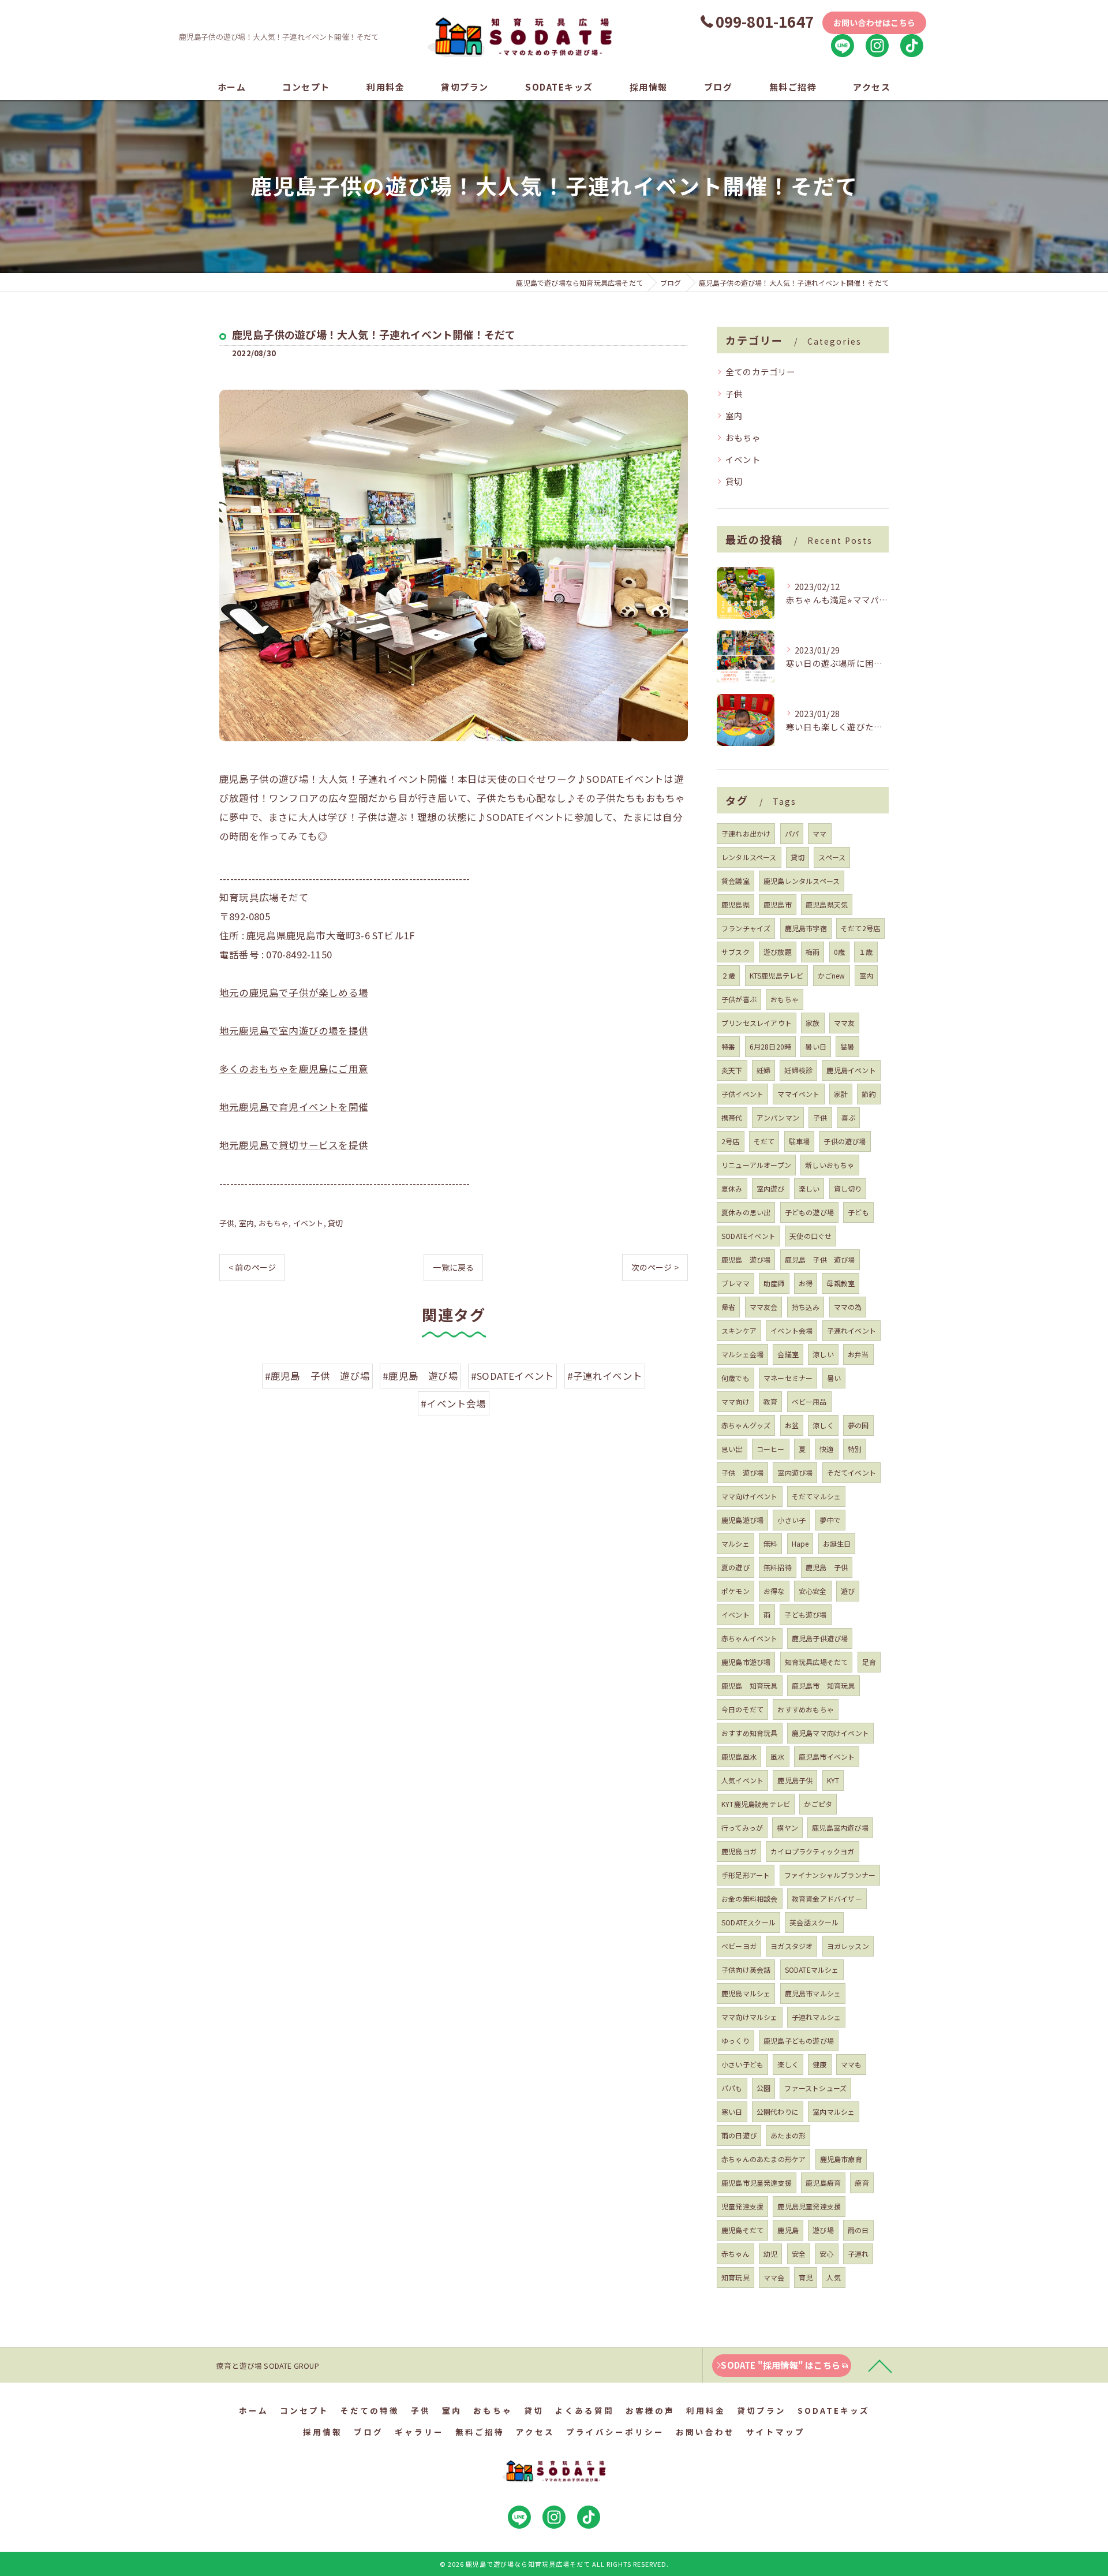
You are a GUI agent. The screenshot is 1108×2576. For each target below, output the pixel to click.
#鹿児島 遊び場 (420, 1376)
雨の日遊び (739, 2135)
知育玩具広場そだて (817, 1662)
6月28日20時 (771, 1046)
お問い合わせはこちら (874, 23)
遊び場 (823, 2230)
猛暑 (847, 1046)
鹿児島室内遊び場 (840, 1828)
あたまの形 (788, 2135)
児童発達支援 (742, 2206)
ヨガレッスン (848, 1946)
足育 (869, 1662)
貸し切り (848, 1188)
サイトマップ (776, 2432)
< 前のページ (252, 1267)
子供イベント (742, 1094)
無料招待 (778, 1567)
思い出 (732, 1449)
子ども (858, 1212)
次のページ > (655, 1267)
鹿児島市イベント (827, 1756)
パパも (732, 2088)
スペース (832, 857)
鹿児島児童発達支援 (809, 2206)
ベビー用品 (809, 1401)
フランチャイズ (746, 928)
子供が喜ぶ (739, 999)
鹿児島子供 (795, 1780)
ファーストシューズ (815, 2088)
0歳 (839, 952)
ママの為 (848, 1307)
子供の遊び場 (845, 1141)
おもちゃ (274, 1223)
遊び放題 (778, 952)
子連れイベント (851, 1330)
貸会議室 (735, 881)
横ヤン (787, 1828)
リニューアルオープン (756, 1165)
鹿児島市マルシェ (813, 1993)
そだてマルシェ (816, 1496)
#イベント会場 (453, 1403)
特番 (728, 1046)
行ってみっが (742, 1828)
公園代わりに (778, 2112)
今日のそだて (742, 1709)
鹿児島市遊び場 (746, 1662)
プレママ (735, 1283)
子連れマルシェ (816, 2017)
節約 (869, 1094)
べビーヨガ (739, 1946)
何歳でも (735, 1378)
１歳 (866, 952)
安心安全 (813, 1591)
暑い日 (816, 1046)
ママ (819, 833)
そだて (764, 1141)
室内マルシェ (834, 2112)
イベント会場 (791, 1330)
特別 (855, 1449)
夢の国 (858, 1425)
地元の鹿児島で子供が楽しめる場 (294, 992)
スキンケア (739, 1330)
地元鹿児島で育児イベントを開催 (294, 1107)
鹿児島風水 (739, 1756)
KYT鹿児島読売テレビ (756, 1804)
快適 (826, 1449)
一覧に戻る (453, 1267)
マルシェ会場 (742, 1354)
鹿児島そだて (742, 2230)
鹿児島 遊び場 (746, 1259)
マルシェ (735, 1543)
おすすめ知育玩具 (750, 1733)
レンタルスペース (749, 857)
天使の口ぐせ (811, 1236)
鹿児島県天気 (827, 904)
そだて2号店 (860, 928)
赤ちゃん (735, 2254)
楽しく (788, 2064)
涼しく (823, 1425)
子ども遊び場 (805, 1614)
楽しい (809, 1188)
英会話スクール (814, 1922)
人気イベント (742, 1780)
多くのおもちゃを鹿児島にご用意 (294, 1069)
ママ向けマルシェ (750, 2017)
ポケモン (735, 1591)
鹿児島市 (778, 904)
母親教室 (841, 1283)
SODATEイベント (748, 1236)
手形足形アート (746, 1875)
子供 (227, 1223)
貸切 (335, 1223)
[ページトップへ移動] (880, 2365)
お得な (774, 1591)
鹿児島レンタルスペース (802, 881)
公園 (763, 2088)
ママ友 (845, 1023)
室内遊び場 (795, 1472)
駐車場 (800, 1141)
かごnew (832, 975)
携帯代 (732, 1117)
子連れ (858, 2254)
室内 (246, 1223)
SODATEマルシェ (812, 1970)
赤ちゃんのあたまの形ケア (763, 2159)
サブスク (735, 952)
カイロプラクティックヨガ (812, 1851)
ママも (851, 2064)
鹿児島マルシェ (746, 1993)
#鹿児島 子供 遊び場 (317, 1376)
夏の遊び (735, 1567)
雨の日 (858, 2230)
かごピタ (818, 1804)
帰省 (728, 1307)
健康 (819, 2064)
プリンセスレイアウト (757, 1023)
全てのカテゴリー (761, 372)
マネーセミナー (788, 1378)
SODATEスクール (748, 1922)
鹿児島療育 (823, 2183)
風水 (777, 1756)
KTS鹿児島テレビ (777, 975)
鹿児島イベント (851, 1070)
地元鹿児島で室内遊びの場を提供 (294, 1031)
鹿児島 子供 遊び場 (820, 1259)
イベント (308, 1223)
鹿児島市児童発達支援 (757, 2183)
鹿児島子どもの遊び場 (799, 2041)
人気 (833, 2277)
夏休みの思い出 (746, 1212)
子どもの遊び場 (809, 1212)
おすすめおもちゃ (806, 1709)
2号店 (731, 1141)
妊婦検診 (798, 1070)
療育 (862, 2183)
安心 (826, 2254)
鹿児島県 (735, 904)
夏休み (732, 1188)
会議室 (788, 1354)
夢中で (830, 1520)
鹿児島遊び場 (742, 1520)
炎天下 (732, 1070)
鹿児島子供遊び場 (820, 1638)
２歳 (728, 975)
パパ (792, 833)
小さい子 (791, 1520)
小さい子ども (742, 2064)
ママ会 (774, 2277)
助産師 (774, 1283)
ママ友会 (764, 1307)
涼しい (823, 1354)
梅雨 (813, 952)
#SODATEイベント (512, 1376)
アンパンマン (778, 1117)
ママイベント (798, 1094)
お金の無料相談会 (750, 1899)
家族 (813, 1023)
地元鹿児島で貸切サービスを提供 (294, 1145)
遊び (848, 1591)
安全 (799, 2254)
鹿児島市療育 (841, 2159)
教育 (770, 1401)
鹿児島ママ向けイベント (830, 1733)
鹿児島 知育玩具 (750, 1685)
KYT (833, 1780)
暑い (834, 1378)
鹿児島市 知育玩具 (823, 1685)
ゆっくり (735, 2041)
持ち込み (806, 1307)
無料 (770, 1543)
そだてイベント (851, 1472)
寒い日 (732, 2112)
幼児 (770, 2254)
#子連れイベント (605, 1376)
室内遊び (771, 1188)
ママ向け (735, 1401)
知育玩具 (735, 2277)
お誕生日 (837, 1543)
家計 (841, 1094)
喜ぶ (848, 1117)
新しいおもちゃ (830, 1165)
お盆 (792, 1425)
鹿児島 (788, 2230)
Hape (800, 1543)
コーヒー (771, 1449)
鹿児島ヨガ (739, 1851)
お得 (806, 1283)
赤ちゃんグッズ (746, 1425)
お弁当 (858, 1354)
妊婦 (763, 1070)
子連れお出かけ (746, 833)
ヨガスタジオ (791, 1946)
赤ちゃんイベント (750, 1638)
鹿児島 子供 (827, 1567)
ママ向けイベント (750, 1496)
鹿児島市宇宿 (806, 928)
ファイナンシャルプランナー (830, 1875)
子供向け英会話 (746, 1970)
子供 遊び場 (742, 1472)
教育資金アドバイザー (827, 1899)
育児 (806, 2277)
